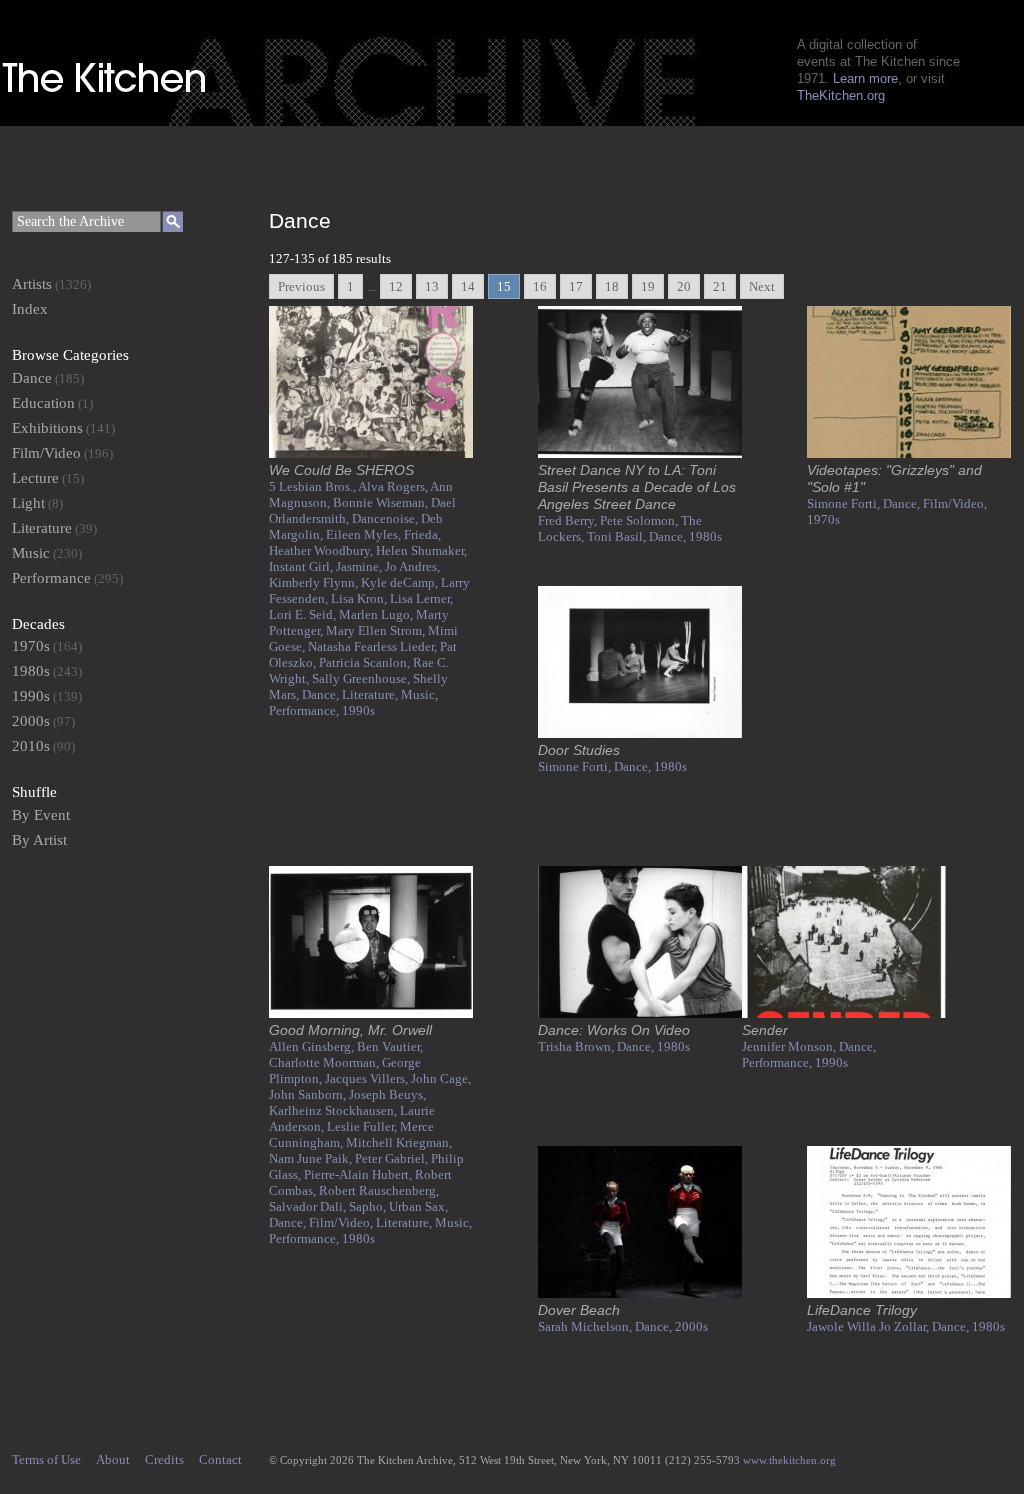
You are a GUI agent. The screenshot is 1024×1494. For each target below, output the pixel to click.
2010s (31, 746)
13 (432, 286)
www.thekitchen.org (789, 1460)
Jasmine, (360, 566)
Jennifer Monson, (790, 1046)
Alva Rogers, (394, 486)
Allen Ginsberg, (313, 1046)
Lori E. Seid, (304, 614)
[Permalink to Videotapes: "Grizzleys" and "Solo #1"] (909, 453)
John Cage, (441, 1078)
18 (612, 286)
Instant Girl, (302, 566)
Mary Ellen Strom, (377, 630)
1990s (358, 710)
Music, (419, 694)
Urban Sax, (418, 1206)
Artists (32, 284)
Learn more (865, 78)
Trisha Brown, (577, 1046)
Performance (51, 578)
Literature (42, 528)
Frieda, (422, 534)
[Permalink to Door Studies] (640, 733)
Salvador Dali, (309, 1206)
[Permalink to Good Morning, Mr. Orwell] (371, 1013)
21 (720, 286)
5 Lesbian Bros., (313, 486)
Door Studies (579, 750)
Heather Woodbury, (322, 550)
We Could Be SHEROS (341, 470)
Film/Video (46, 453)
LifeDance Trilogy (862, 1310)
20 (684, 286)
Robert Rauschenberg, (379, 1190)
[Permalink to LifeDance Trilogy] (909, 1293)
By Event (41, 815)
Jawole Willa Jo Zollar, (869, 1326)
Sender (765, 1030)
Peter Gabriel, (393, 1158)
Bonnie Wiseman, (382, 502)
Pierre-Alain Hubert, (359, 1174)
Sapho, (369, 1206)
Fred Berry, (569, 520)
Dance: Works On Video (614, 1030)
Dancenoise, (386, 518)
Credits (164, 1459)
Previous (301, 286)
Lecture (35, 478)
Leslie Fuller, (363, 1126)
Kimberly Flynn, (315, 582)
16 (540, 286)
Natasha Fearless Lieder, (374, 646)
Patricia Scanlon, (366, 662)
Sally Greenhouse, (362, 678)
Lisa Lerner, (421, 598)
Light (28, 503)
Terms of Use (46, 1459)
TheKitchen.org (841, 95)
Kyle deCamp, (401, 582)
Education (43, 403)
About (113, 1459)
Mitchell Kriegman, (399, 1142)
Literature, (371, 694)
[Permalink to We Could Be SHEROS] (371, 453)
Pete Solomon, (640, 520)
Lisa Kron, (360, 598)
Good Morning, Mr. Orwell (350, 1030)
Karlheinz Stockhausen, (334, 1110)
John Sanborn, (309, 1094)
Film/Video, (955, 503)
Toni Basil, (618, 536)
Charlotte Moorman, (325, 1062)
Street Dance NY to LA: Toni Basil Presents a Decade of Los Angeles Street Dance (637, 487)
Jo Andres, (412, 566)
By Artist (39, 840)
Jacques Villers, (368, 1078)
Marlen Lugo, (377, 614)
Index (30, 309)
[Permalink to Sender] (844, 1013)
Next (762, 286)
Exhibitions (47, 428)
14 (468, 286)
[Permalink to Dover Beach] (640, 1293)
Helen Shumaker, (421, 550)
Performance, (305, 710)
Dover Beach (579, 1310)
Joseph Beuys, (387, 1094)
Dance (32, 378)
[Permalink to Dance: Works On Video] (640, 1013)
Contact (220, 1459)
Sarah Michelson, (586, 1326)
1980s (705, 536)
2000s (691, 1326)
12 (396, 286)
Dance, (322, 694)
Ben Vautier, (390, 1046)
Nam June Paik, (312, 1158)
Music (31, 553)
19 (648, 286)
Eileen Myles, (365, 534)
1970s (823, 519)
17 (576, 286)
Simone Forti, (845, 503)
